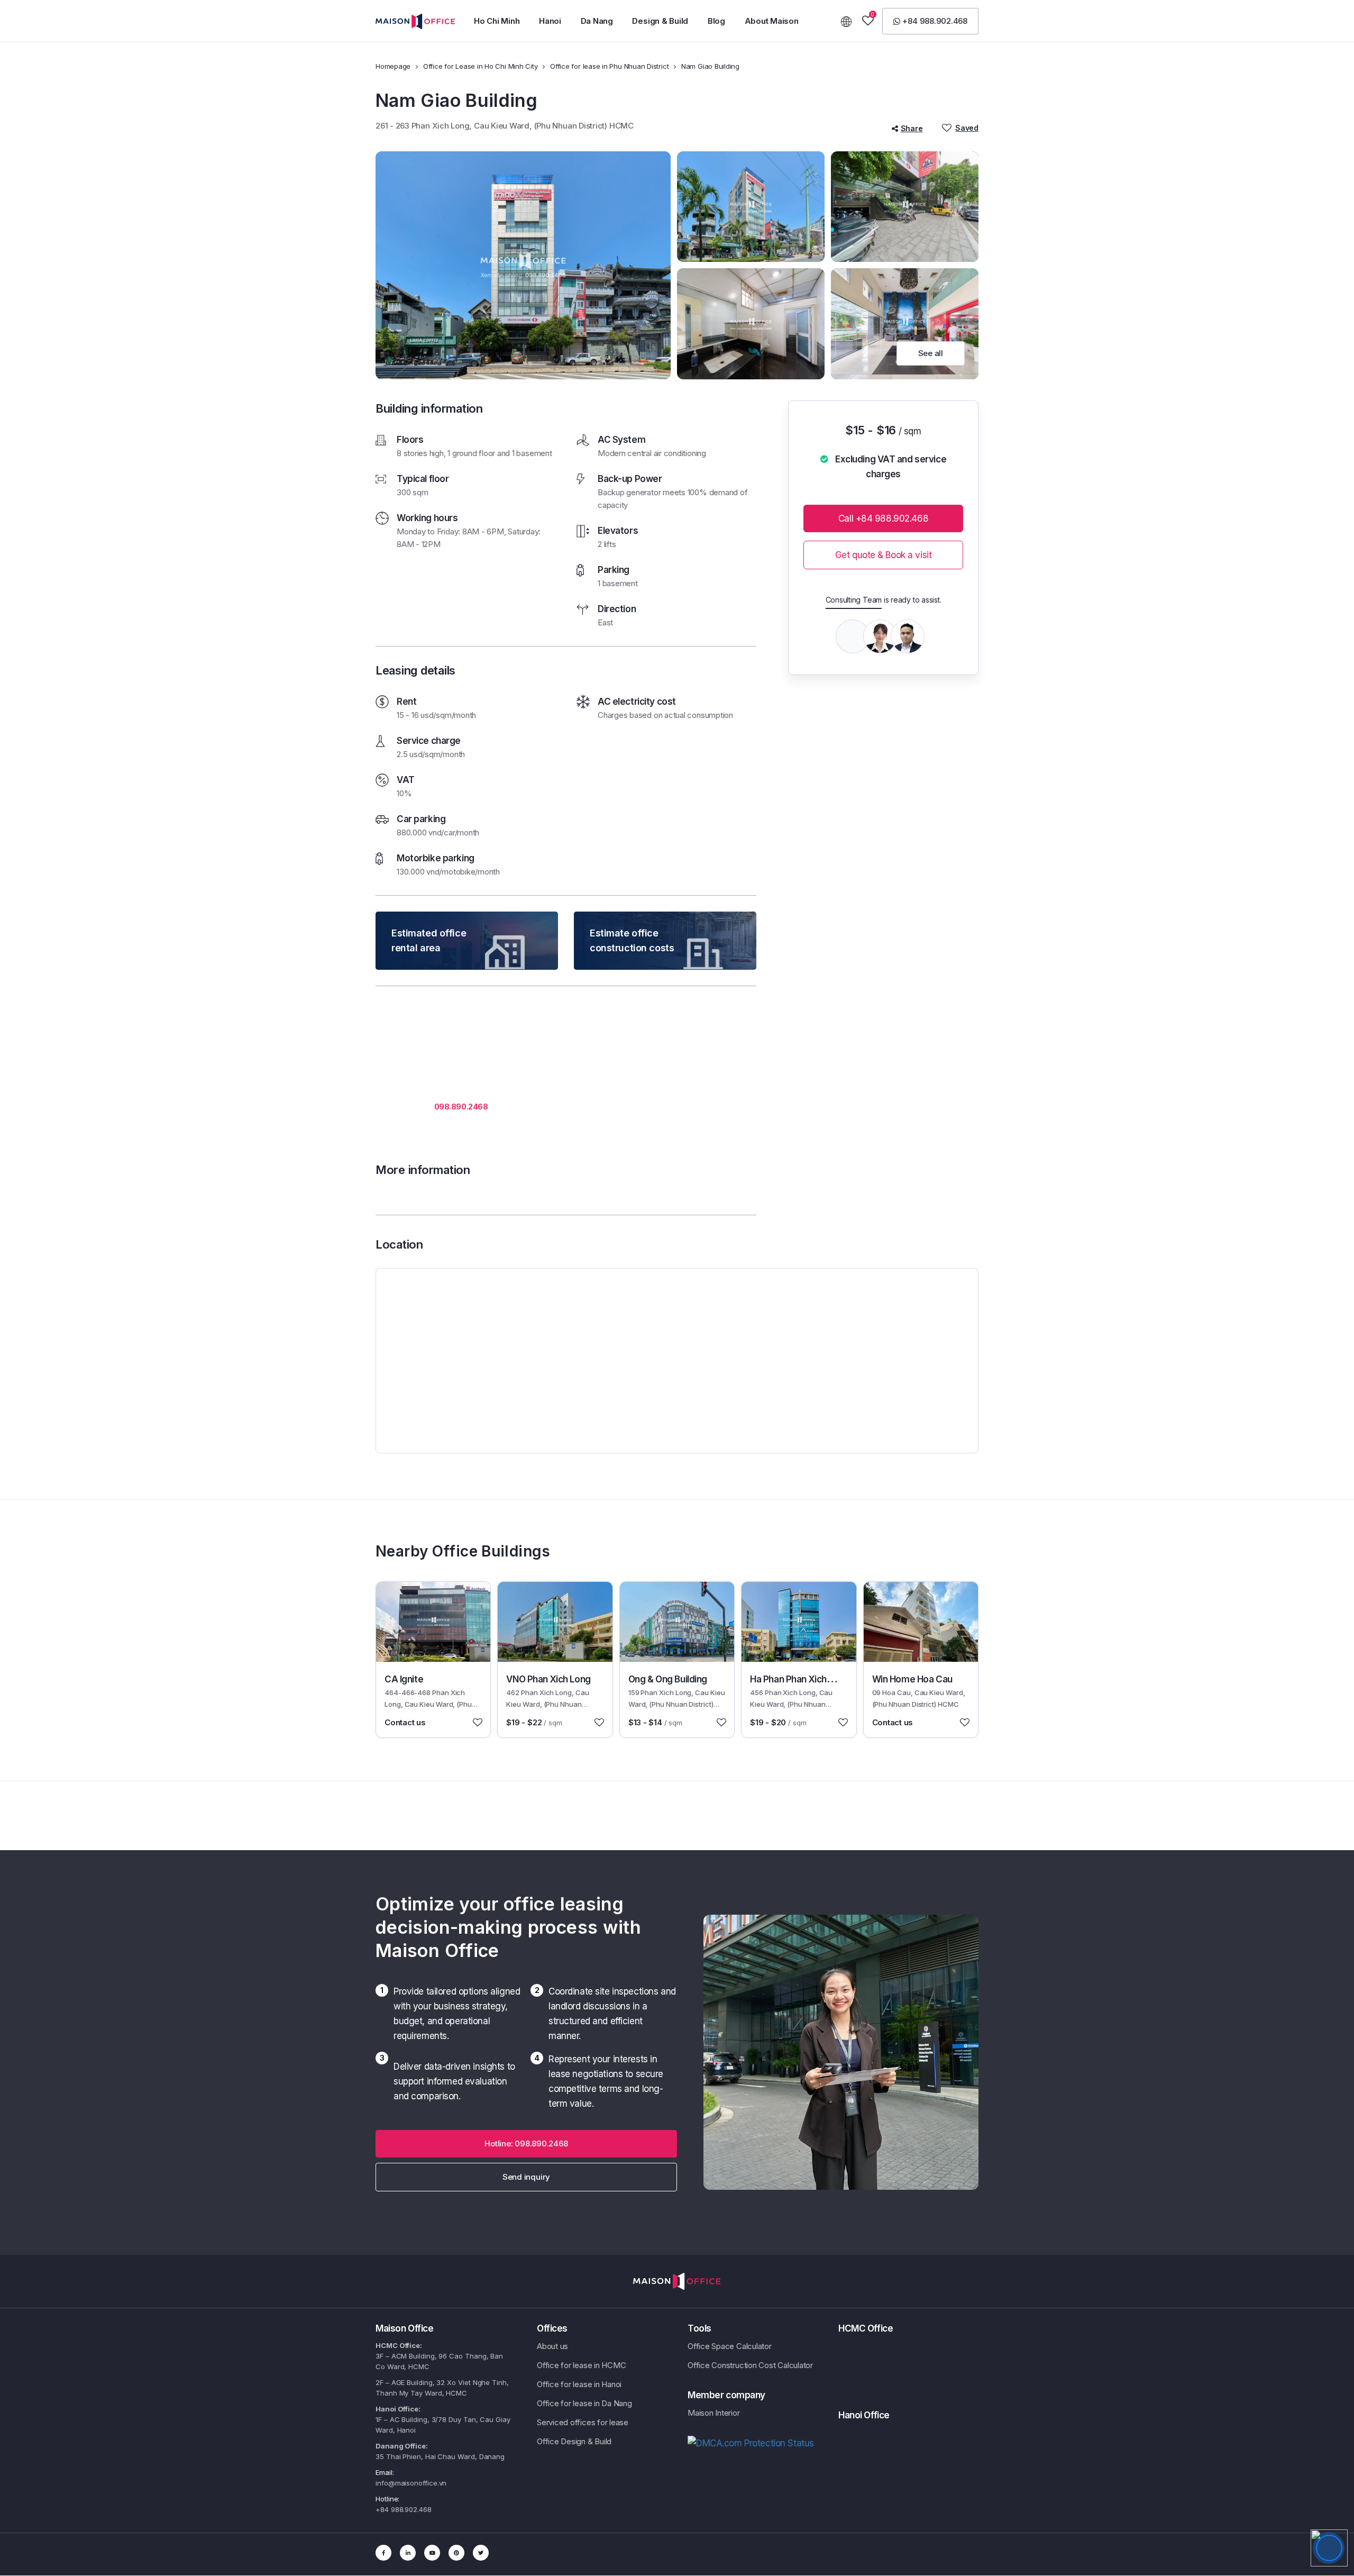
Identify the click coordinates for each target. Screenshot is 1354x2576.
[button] (497, 21)
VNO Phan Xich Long (548, 1679)
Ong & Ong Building (668, 1679)
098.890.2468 (461, 1107)
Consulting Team (854, 600)
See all (931, 353)
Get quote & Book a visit (884, 555)
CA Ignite (404, 1679)
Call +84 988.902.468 (883, 518)
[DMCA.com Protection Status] (751, 2443)
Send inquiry (526, 2177)
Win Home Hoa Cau (912, 1679)
